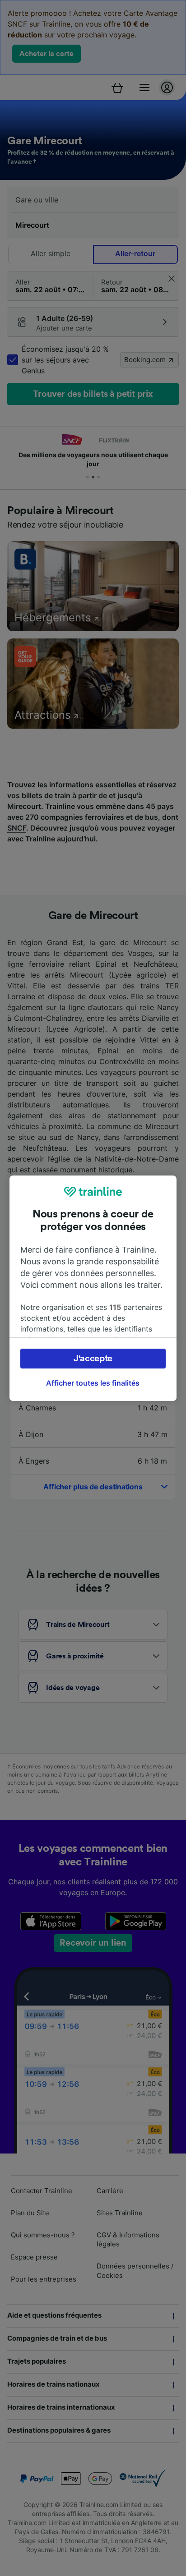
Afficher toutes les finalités (93, 1383)
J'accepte (93, 1359)
